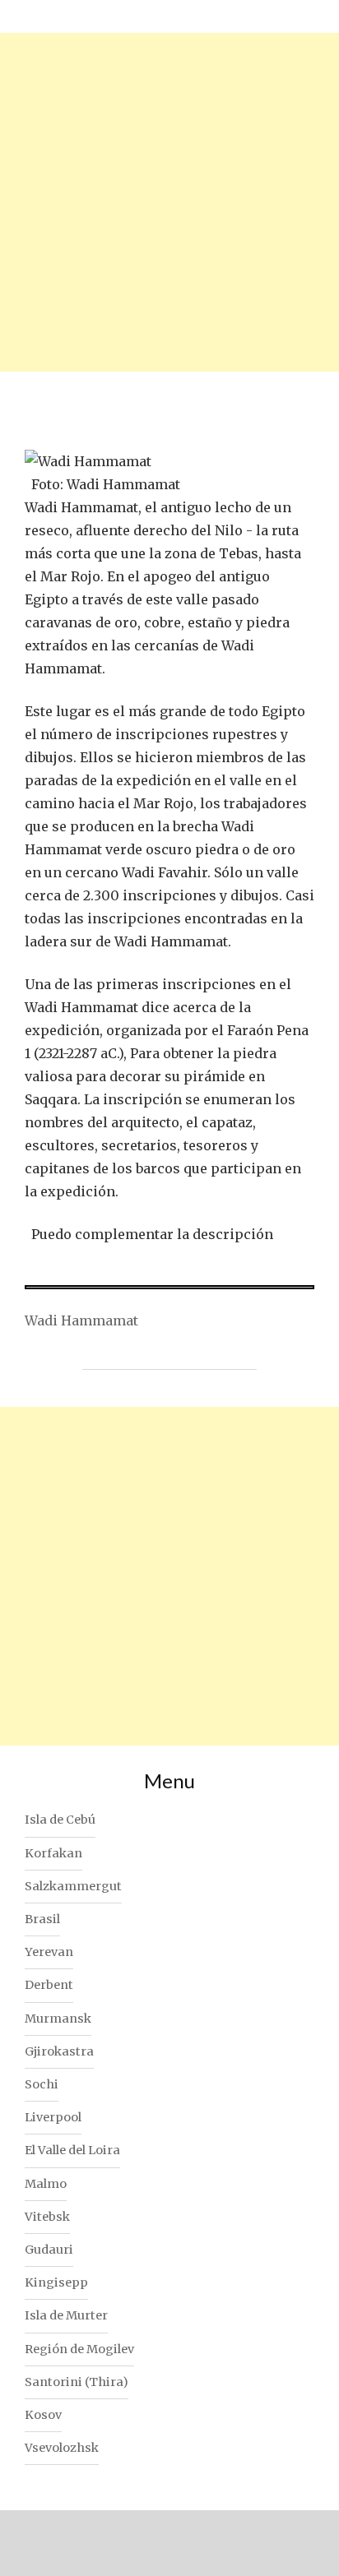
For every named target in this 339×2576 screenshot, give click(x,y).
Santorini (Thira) (77, 2382)
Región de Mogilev (79, 2349)
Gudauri (49, 2250)
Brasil (42, 1919)
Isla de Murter (66, 2315)
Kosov (43, 2415)
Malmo (46, 2184)
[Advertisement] (169, 202)
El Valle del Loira (72, 2150)
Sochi (42, 2084)
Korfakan (53, 1853)
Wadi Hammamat (81, 1320)
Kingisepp (56, 2282)
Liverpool (53, 2117)
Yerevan (49, 1952)
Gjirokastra (59, 2051)
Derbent (49, 1985)
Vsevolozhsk (62, 2448)
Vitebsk (47, 2217)
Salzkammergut (73, 1886)
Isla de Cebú (60, 1820)
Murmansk (58, 2019)
